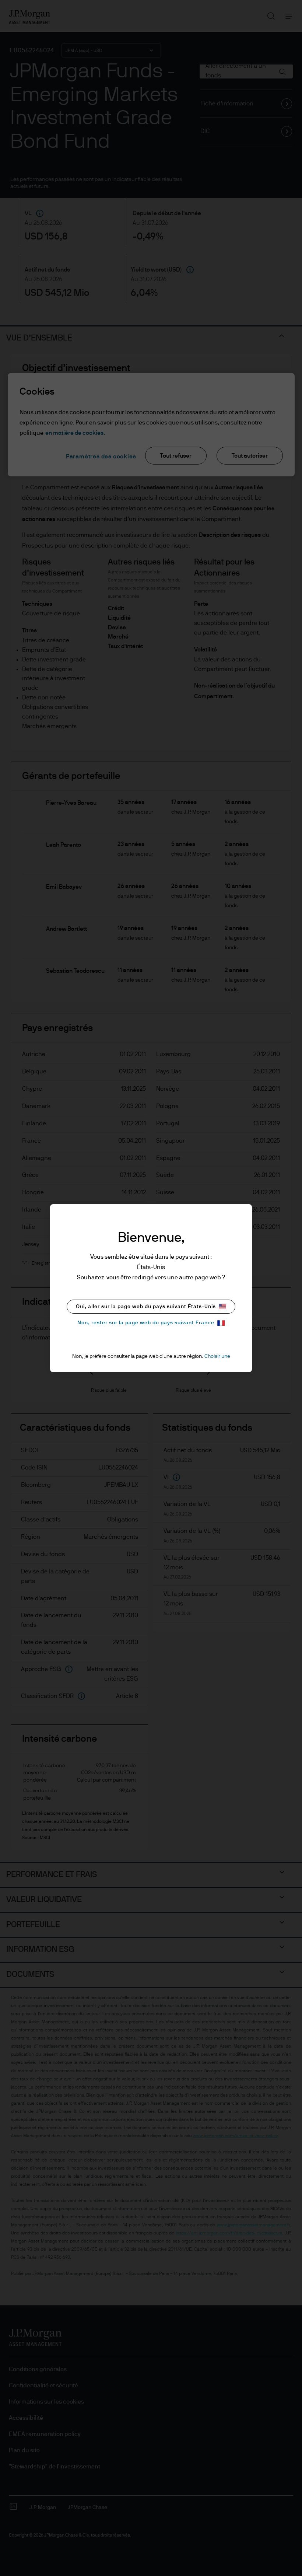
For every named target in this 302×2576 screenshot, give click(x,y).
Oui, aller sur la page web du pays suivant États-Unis (146, 1307)
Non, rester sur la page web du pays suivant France (146, 1323)
